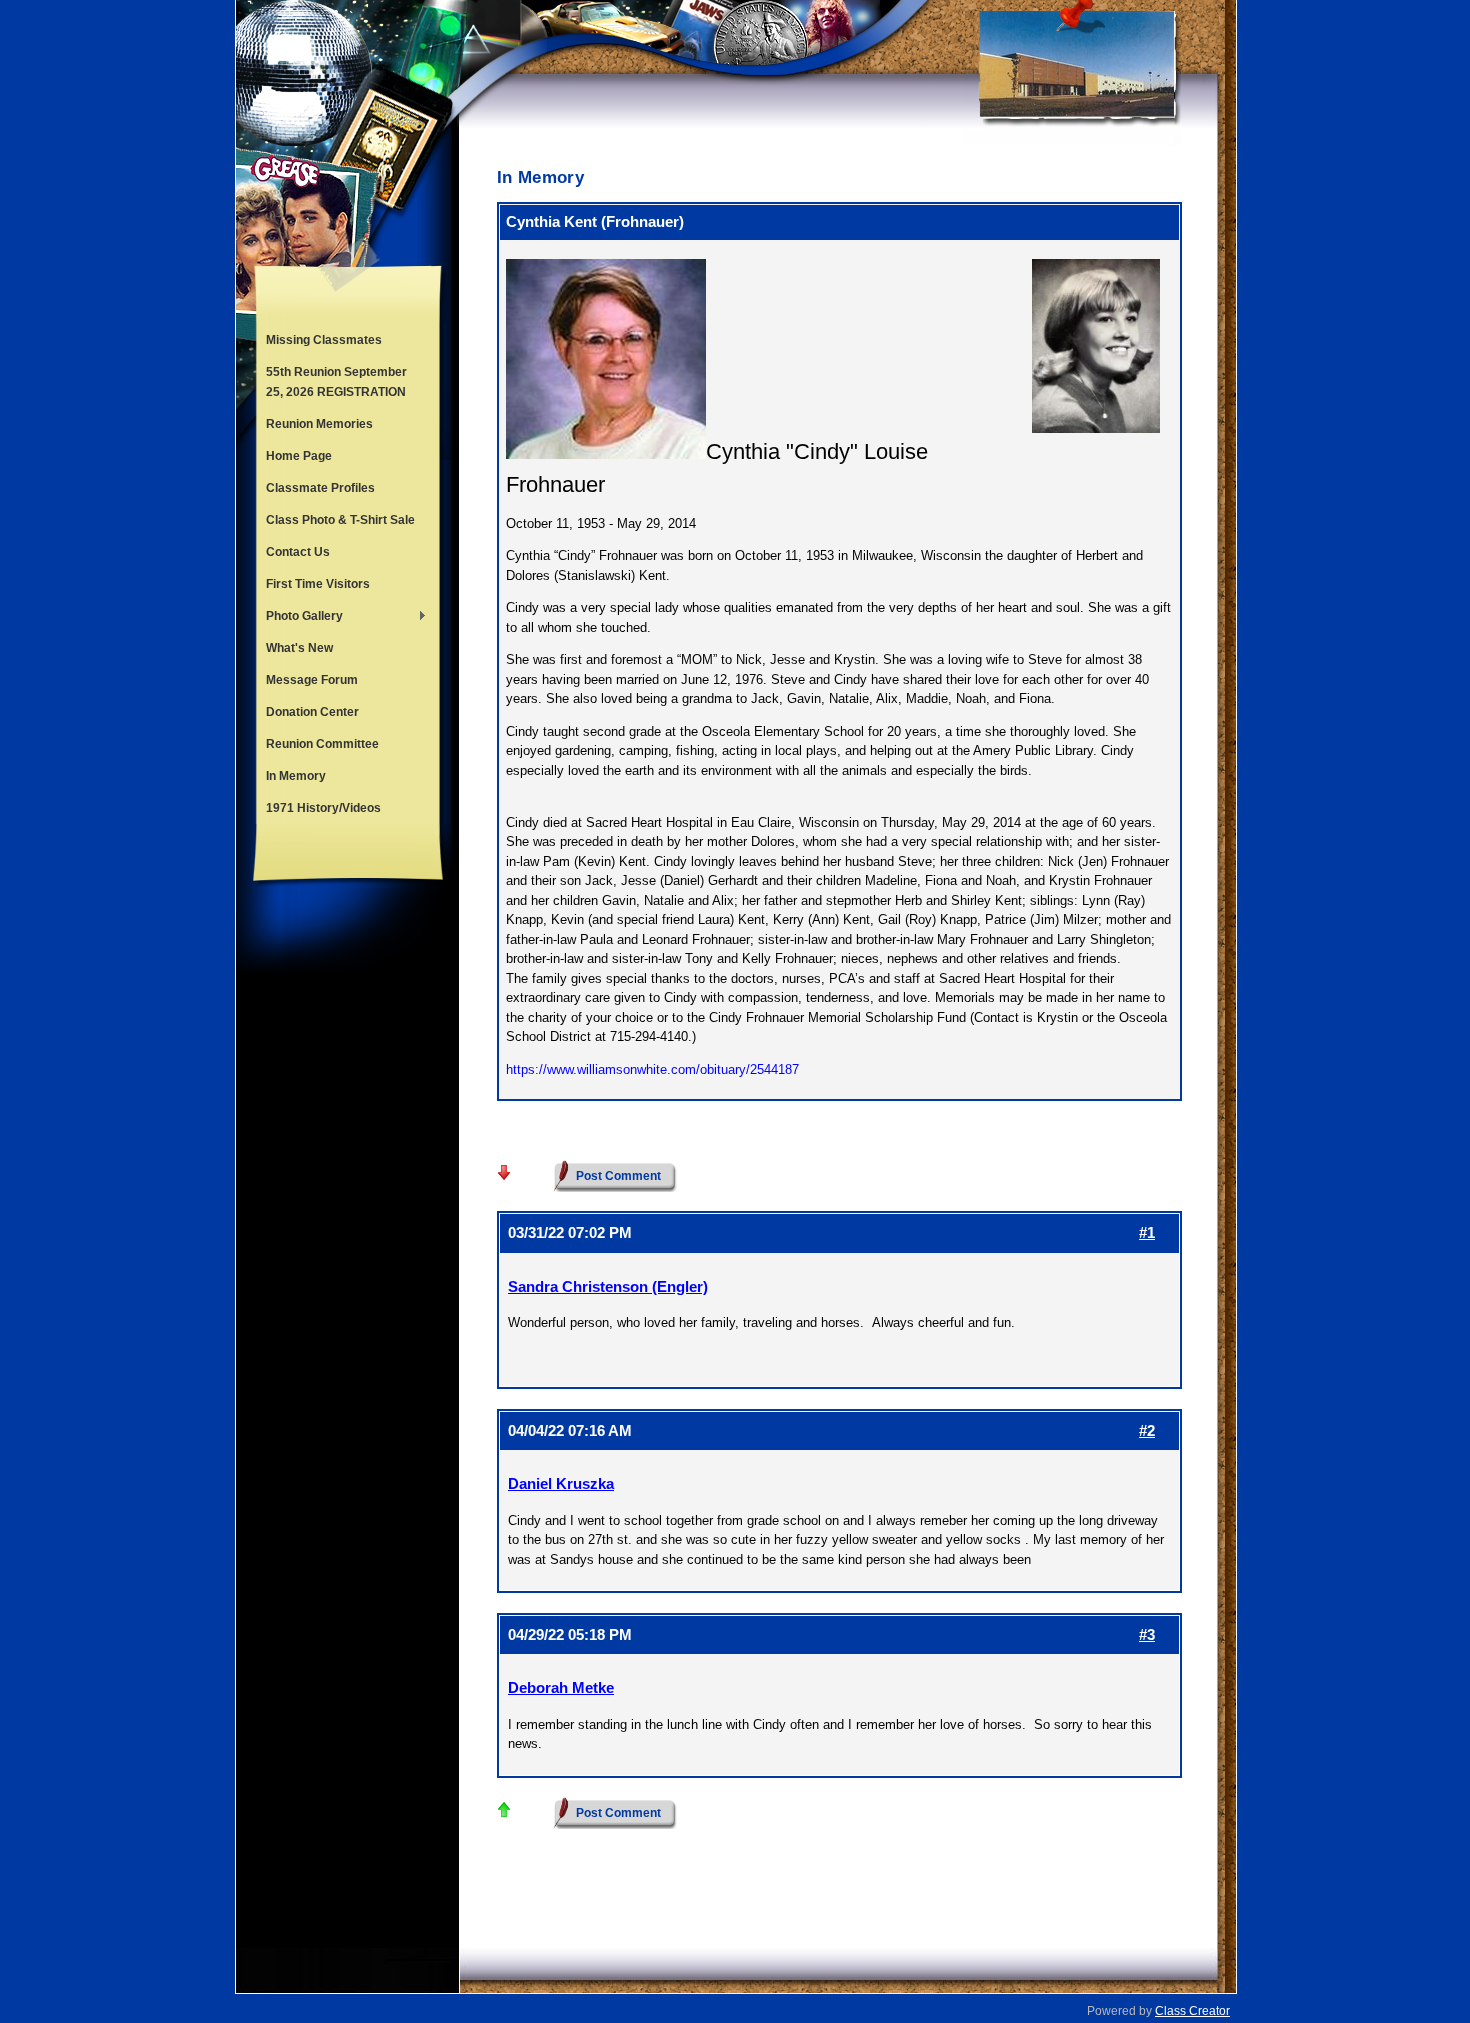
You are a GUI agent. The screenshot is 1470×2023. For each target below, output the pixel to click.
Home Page (299, 456)
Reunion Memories (319, 424)
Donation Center (312, 712)
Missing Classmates (324, 340)
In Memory (296, 776)
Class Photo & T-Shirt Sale (340, 520)
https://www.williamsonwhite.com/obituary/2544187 (652, 1069)
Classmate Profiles (320, 488)
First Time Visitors (318, 584)
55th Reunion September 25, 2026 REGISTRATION (336, 382)
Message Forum (312, 680)
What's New (299, 648)
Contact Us (298, 552)
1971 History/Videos (323, 808)
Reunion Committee (322, 744)
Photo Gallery (299, 618)
